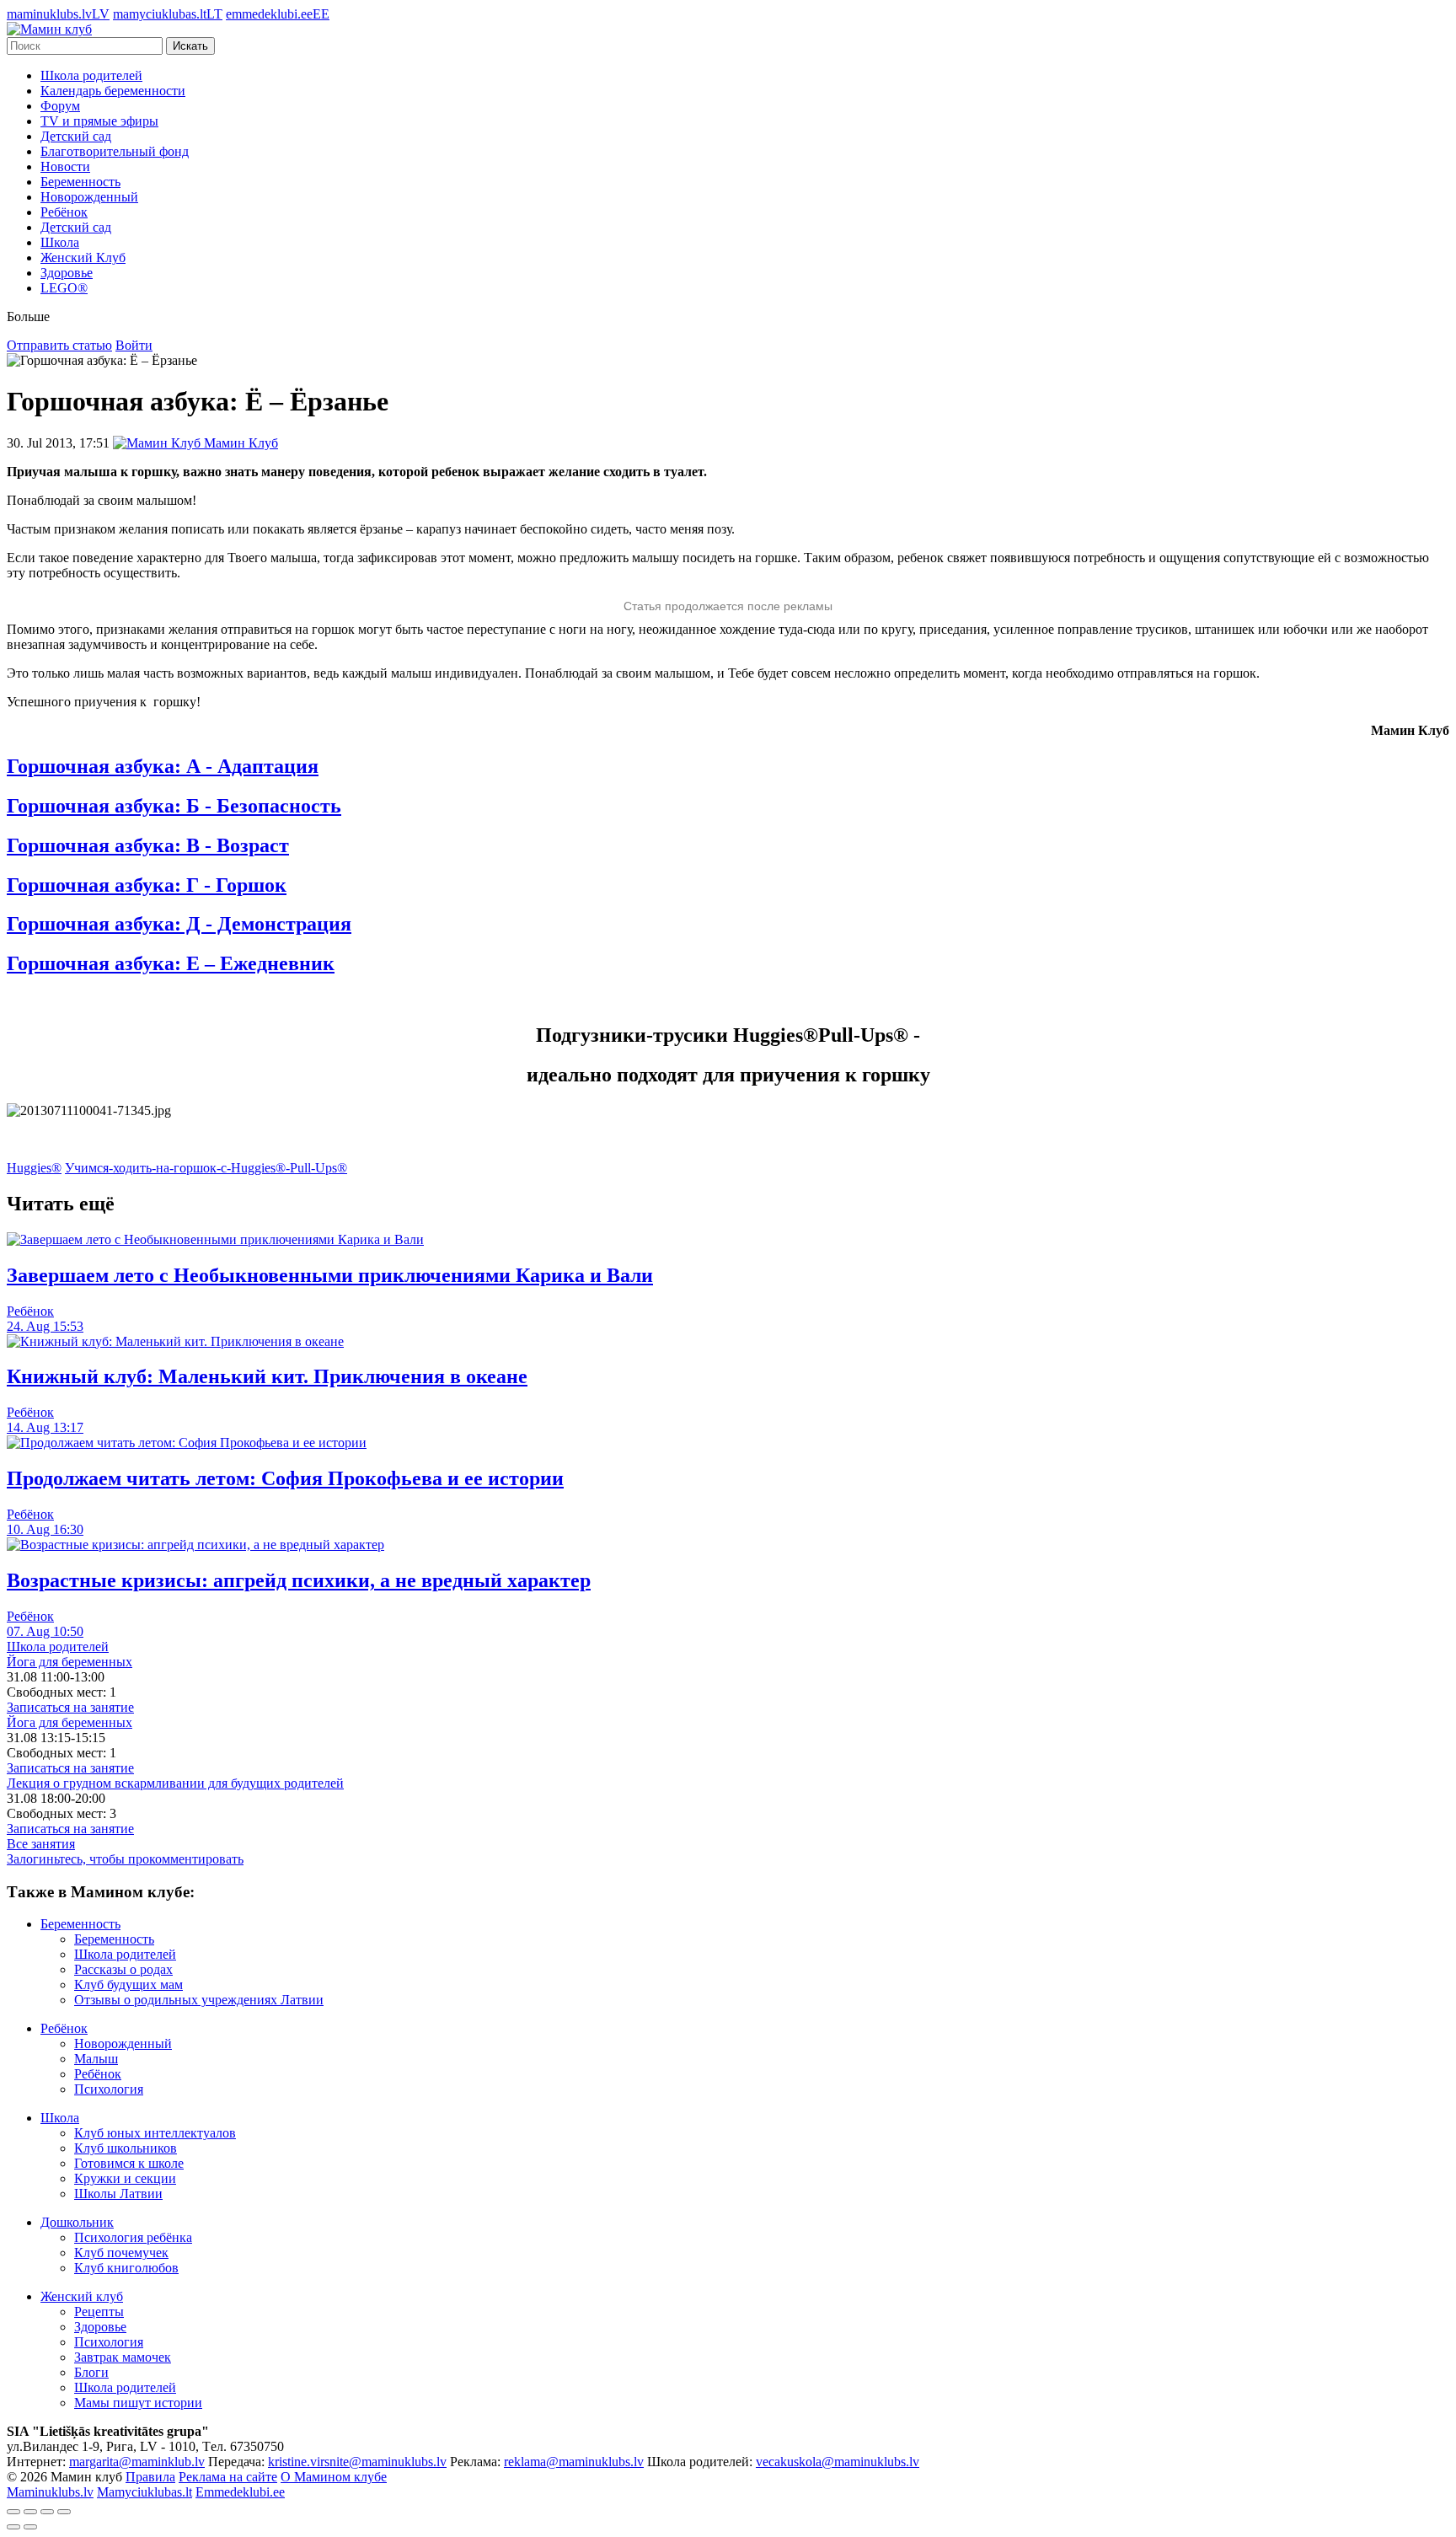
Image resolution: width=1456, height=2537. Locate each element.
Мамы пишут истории (138, 2403)
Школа (60, 242)
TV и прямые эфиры (99, 121)
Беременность (80, 182)
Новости (65, 166)
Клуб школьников (126, 2148)
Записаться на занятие (70, 1707)
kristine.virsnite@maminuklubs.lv (357, 2462)
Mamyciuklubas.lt (145, 2492)
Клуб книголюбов (126, 2268)
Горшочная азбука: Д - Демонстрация (179, 924)
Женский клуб (82, 2296)
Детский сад (76, 136)
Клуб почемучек (121, 2253)
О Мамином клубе (334, 2477)
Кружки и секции (125, 2178)
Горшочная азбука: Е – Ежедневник (171, 963)
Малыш (96, 2059)
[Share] (30, 2512)
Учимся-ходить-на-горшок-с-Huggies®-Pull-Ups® (206, 1168)
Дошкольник (77, 2222)
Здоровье (67, 273)
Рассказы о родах (123, 1969)
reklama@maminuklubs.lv (574, 2462)
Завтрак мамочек (123, 2357)
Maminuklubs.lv (50, 2492)
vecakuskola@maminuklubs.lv (838, 2462)
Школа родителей (91, 75)
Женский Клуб (83, 257)
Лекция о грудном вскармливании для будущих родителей (175, 1783)
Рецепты (99, 2312)
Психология (109, 2089)
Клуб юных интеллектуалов (155, 2133)
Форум (60, 106)
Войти (134, 345)
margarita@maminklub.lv (137, 2462)
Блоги (91, 2372)
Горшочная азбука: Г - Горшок (147, 885)
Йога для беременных (70, 1662)
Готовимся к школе (129, 2163)
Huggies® (34, 1168)
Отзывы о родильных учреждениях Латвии (199, 2000)
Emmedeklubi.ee (240, 2492)
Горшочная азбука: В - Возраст (148, 845)
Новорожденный (89, 197)
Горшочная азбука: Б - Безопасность (174, 806)
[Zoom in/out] (64, 2512)
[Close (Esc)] (13, 2512)
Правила (150, 2477)
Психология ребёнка (133, 2237)
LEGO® (64, 288)
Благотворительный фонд (115, 151)
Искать (190, 46)
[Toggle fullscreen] (47, 2512)
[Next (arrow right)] (30, 2527)
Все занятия (41, 1844)
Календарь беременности (113, 91)
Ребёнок (64, 212)
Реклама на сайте (228, 2477)
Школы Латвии (118, 2194)
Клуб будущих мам (128, 1985)
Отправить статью (59, 345)
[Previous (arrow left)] (13, 2527)
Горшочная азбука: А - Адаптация (163, 766)
